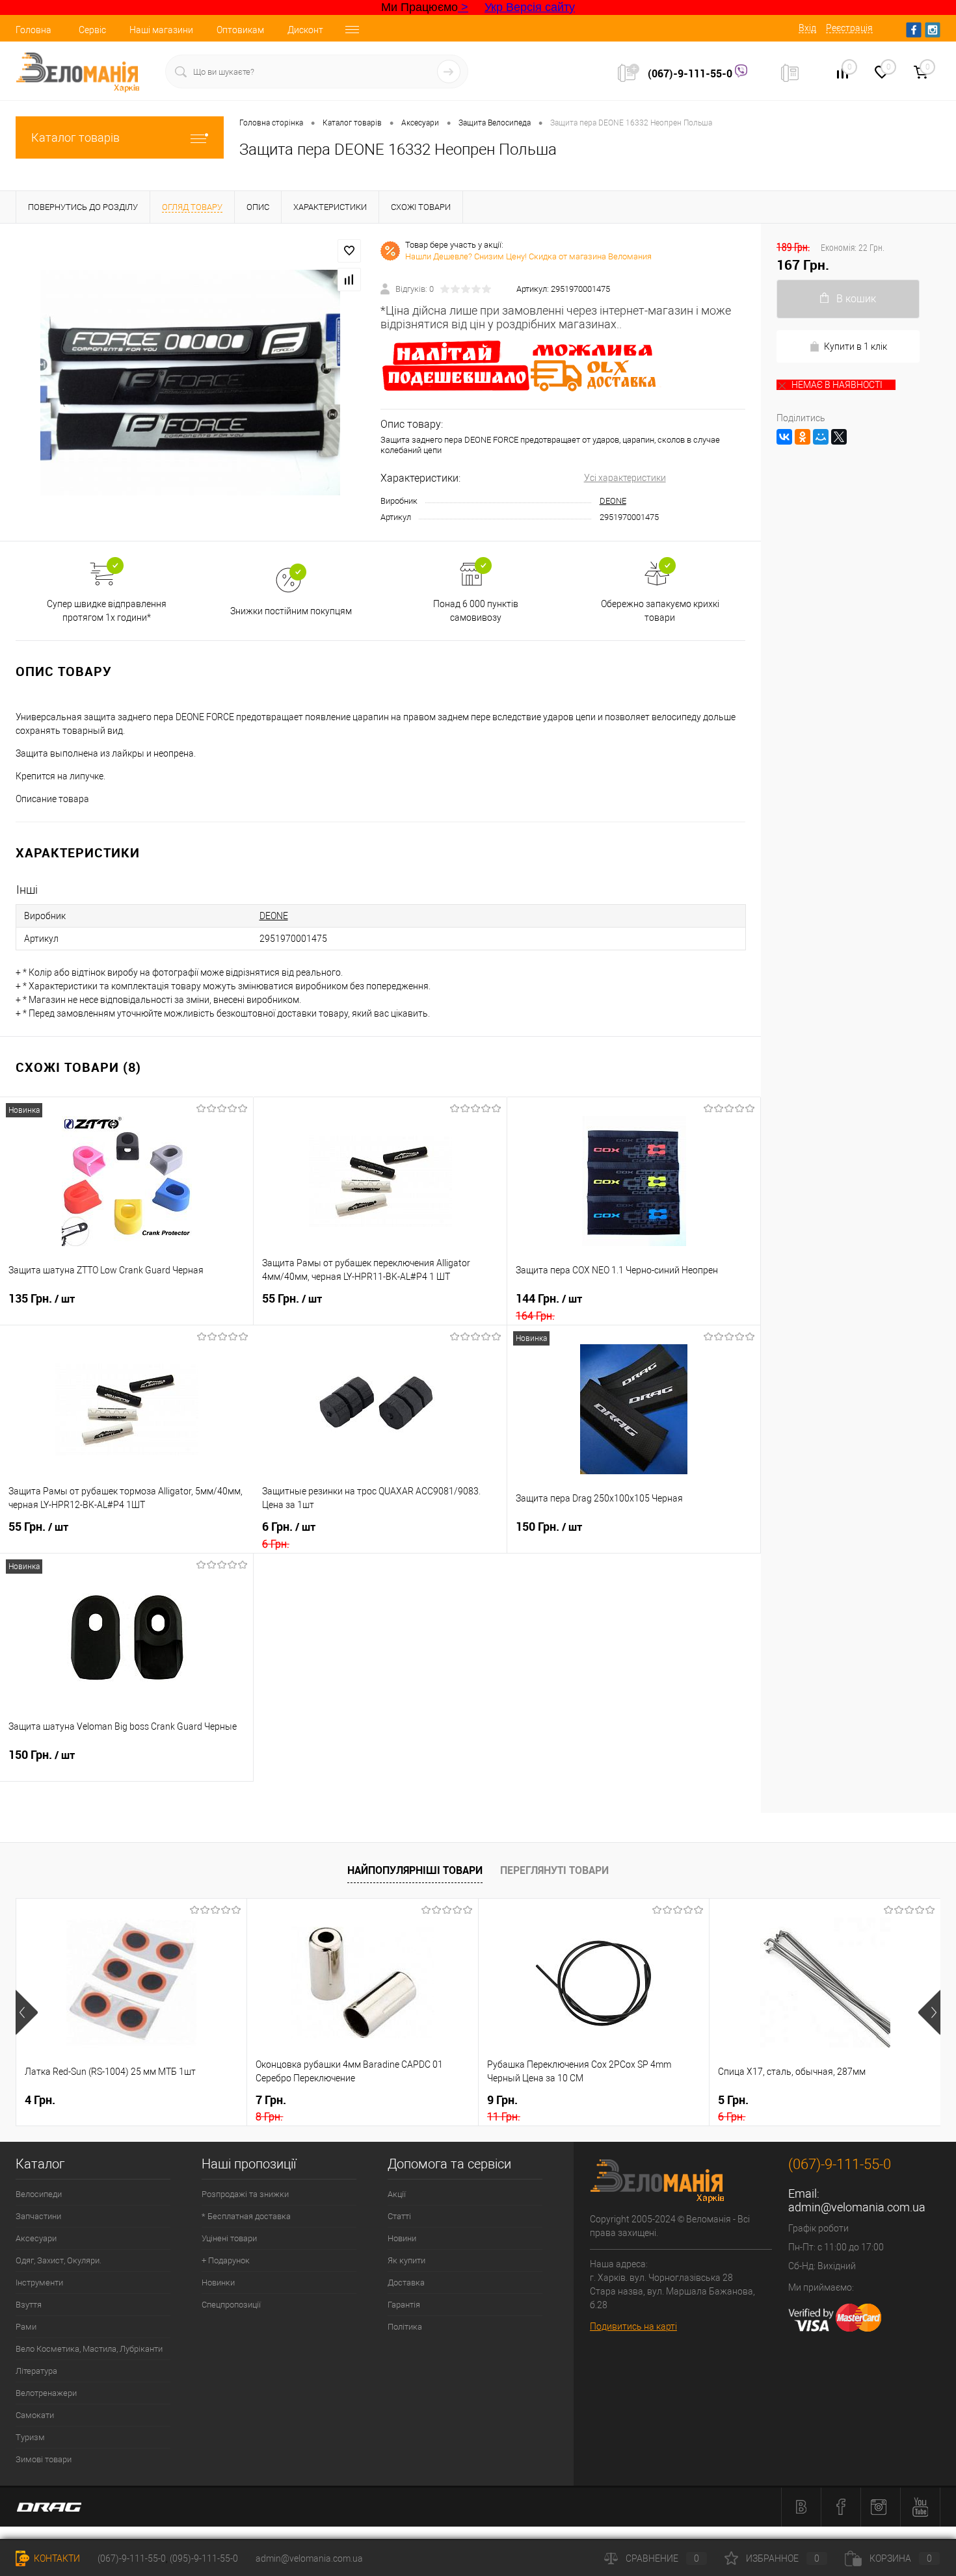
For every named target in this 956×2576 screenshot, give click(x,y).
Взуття (29, 2305)
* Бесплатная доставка (246, 2216)
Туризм (30, 2437)
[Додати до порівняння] (349, 280)
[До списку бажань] (349, 251)
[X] (839, 437)
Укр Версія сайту (530, 7)
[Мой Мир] (821, 437)
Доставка (406, 2283)
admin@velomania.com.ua (857, 2207)
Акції (397, 2194)
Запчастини (38, 2216)
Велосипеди (39, 2194)
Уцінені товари (229, 2238)
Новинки (218, 2283)
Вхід (807, 28)
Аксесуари (36, 2238)
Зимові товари (44, 2459)
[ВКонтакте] (784, 437)
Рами (26, 2327)
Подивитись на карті (633, 2326)
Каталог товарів (75, 137)
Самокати (35, 2415)
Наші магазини (161, 30)
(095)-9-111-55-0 (204, 2558)
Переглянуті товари (554, 1870)
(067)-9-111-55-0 (691, 73)
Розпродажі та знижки (245, 2194)
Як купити (406, 2260)
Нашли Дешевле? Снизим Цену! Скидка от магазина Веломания (528, 256)
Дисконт (305, 30)
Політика (405, 2327)
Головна (33, 30)
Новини (402, 2238)
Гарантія (404, 2305)
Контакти (56, 2558)
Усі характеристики (625, 478)
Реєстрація (849, 28)
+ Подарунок (226, 2260)
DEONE (613, 501)
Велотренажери (46, 2393)
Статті (399, 2216)
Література (36, 2371)
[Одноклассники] (803, 437)
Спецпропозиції (231, 2305)
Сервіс (92, 30)
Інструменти (39, 2283)
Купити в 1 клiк (856, 346)
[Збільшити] (190, 382)
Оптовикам (240, 30)
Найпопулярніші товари (415, 1870)
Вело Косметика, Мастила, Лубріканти (89, 2349)
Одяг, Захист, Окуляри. (59, 2260)
